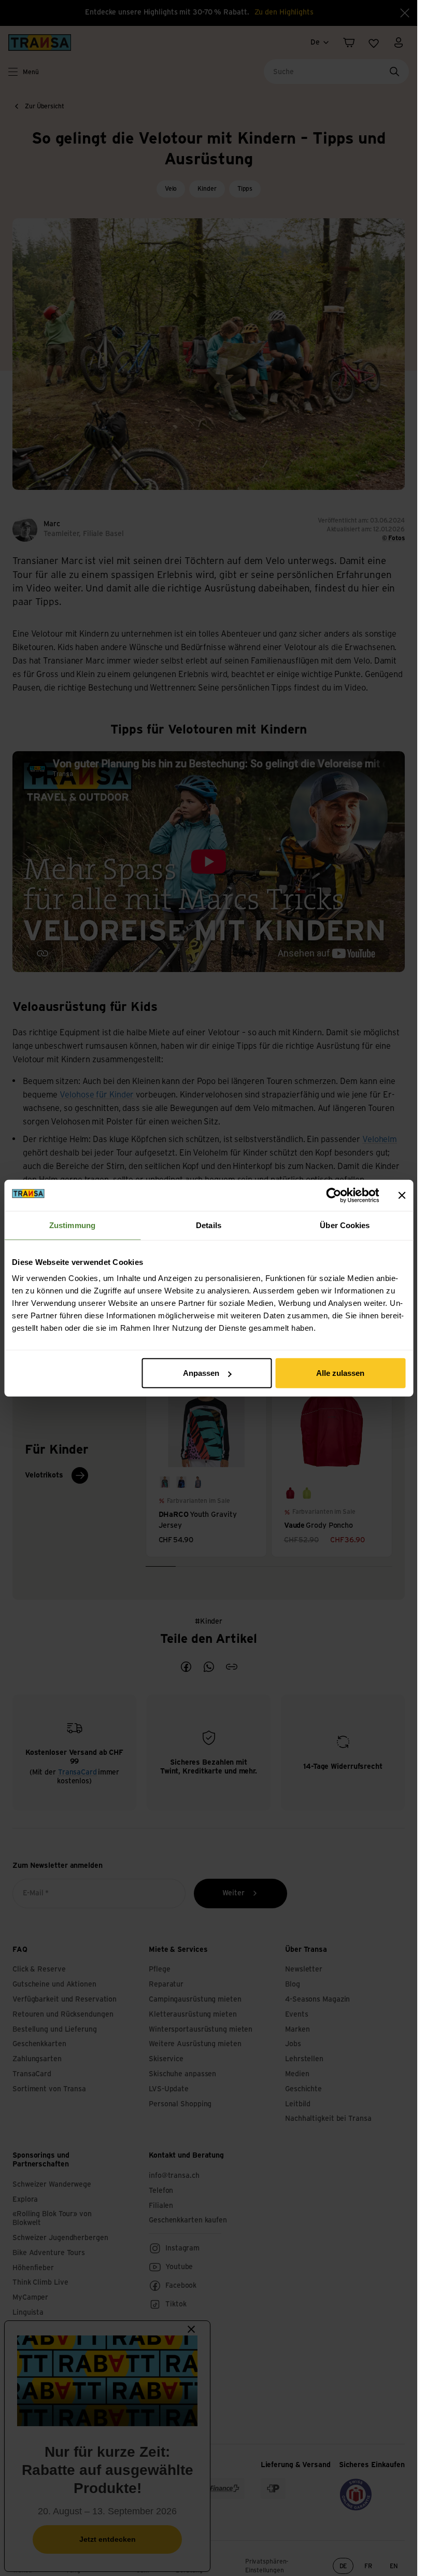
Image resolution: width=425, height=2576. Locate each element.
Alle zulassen (340, 1373)
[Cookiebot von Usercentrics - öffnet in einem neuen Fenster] (334, 1195)
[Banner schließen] (402, 1195)
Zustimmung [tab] (72, 1225)
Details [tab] (209, 1225)
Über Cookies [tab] (345, 1225)
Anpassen (201, 1373)
